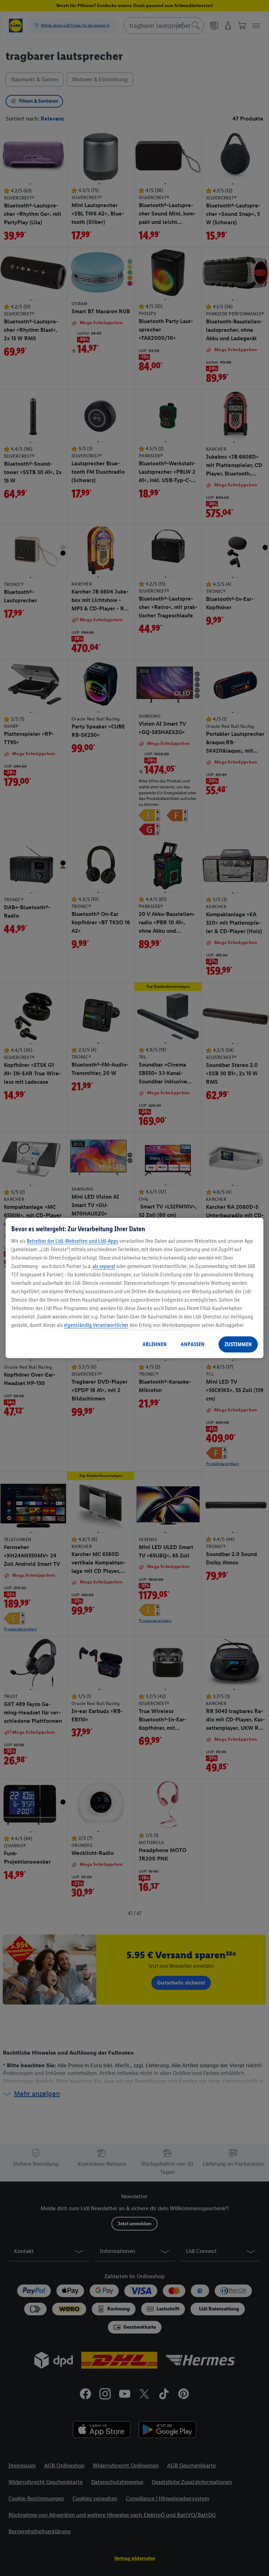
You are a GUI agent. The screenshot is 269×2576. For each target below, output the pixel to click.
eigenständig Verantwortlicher (96, 1325)
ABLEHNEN (155, 1344)
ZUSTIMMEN (238, 1344)
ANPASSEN (193, 1344)
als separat (104, 1266)
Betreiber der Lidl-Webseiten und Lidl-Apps (73, 1241)
